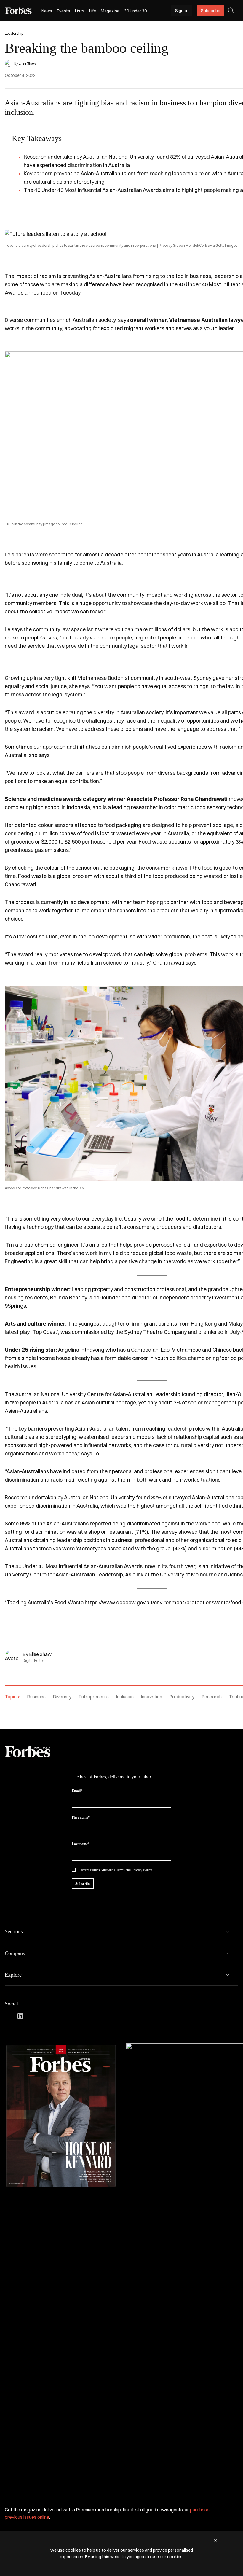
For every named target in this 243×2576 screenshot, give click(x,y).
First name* (81, 1818)
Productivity (182, 1697)
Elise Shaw (27, 63)
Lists (80, 11)
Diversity (62, 1697)
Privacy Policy (142, 1870)
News (47, 11)
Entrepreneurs (94, 1697)
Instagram (32, 2016)
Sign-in (182, 11)
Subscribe (211, 11)
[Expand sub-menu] (228, 1931)
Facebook (8, 2016)
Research (212, 1697)
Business (36, 1697)
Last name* (81, 1844)
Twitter (44, 2016)
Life (93, 11)
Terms (120, 1870)
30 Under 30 (135, 11)
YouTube (56, 2016)
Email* (77, 1791)
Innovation (151, 1697)
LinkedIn (20, 2016)
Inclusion (125, 1697)
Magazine (110, 11)
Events (64, 11)
